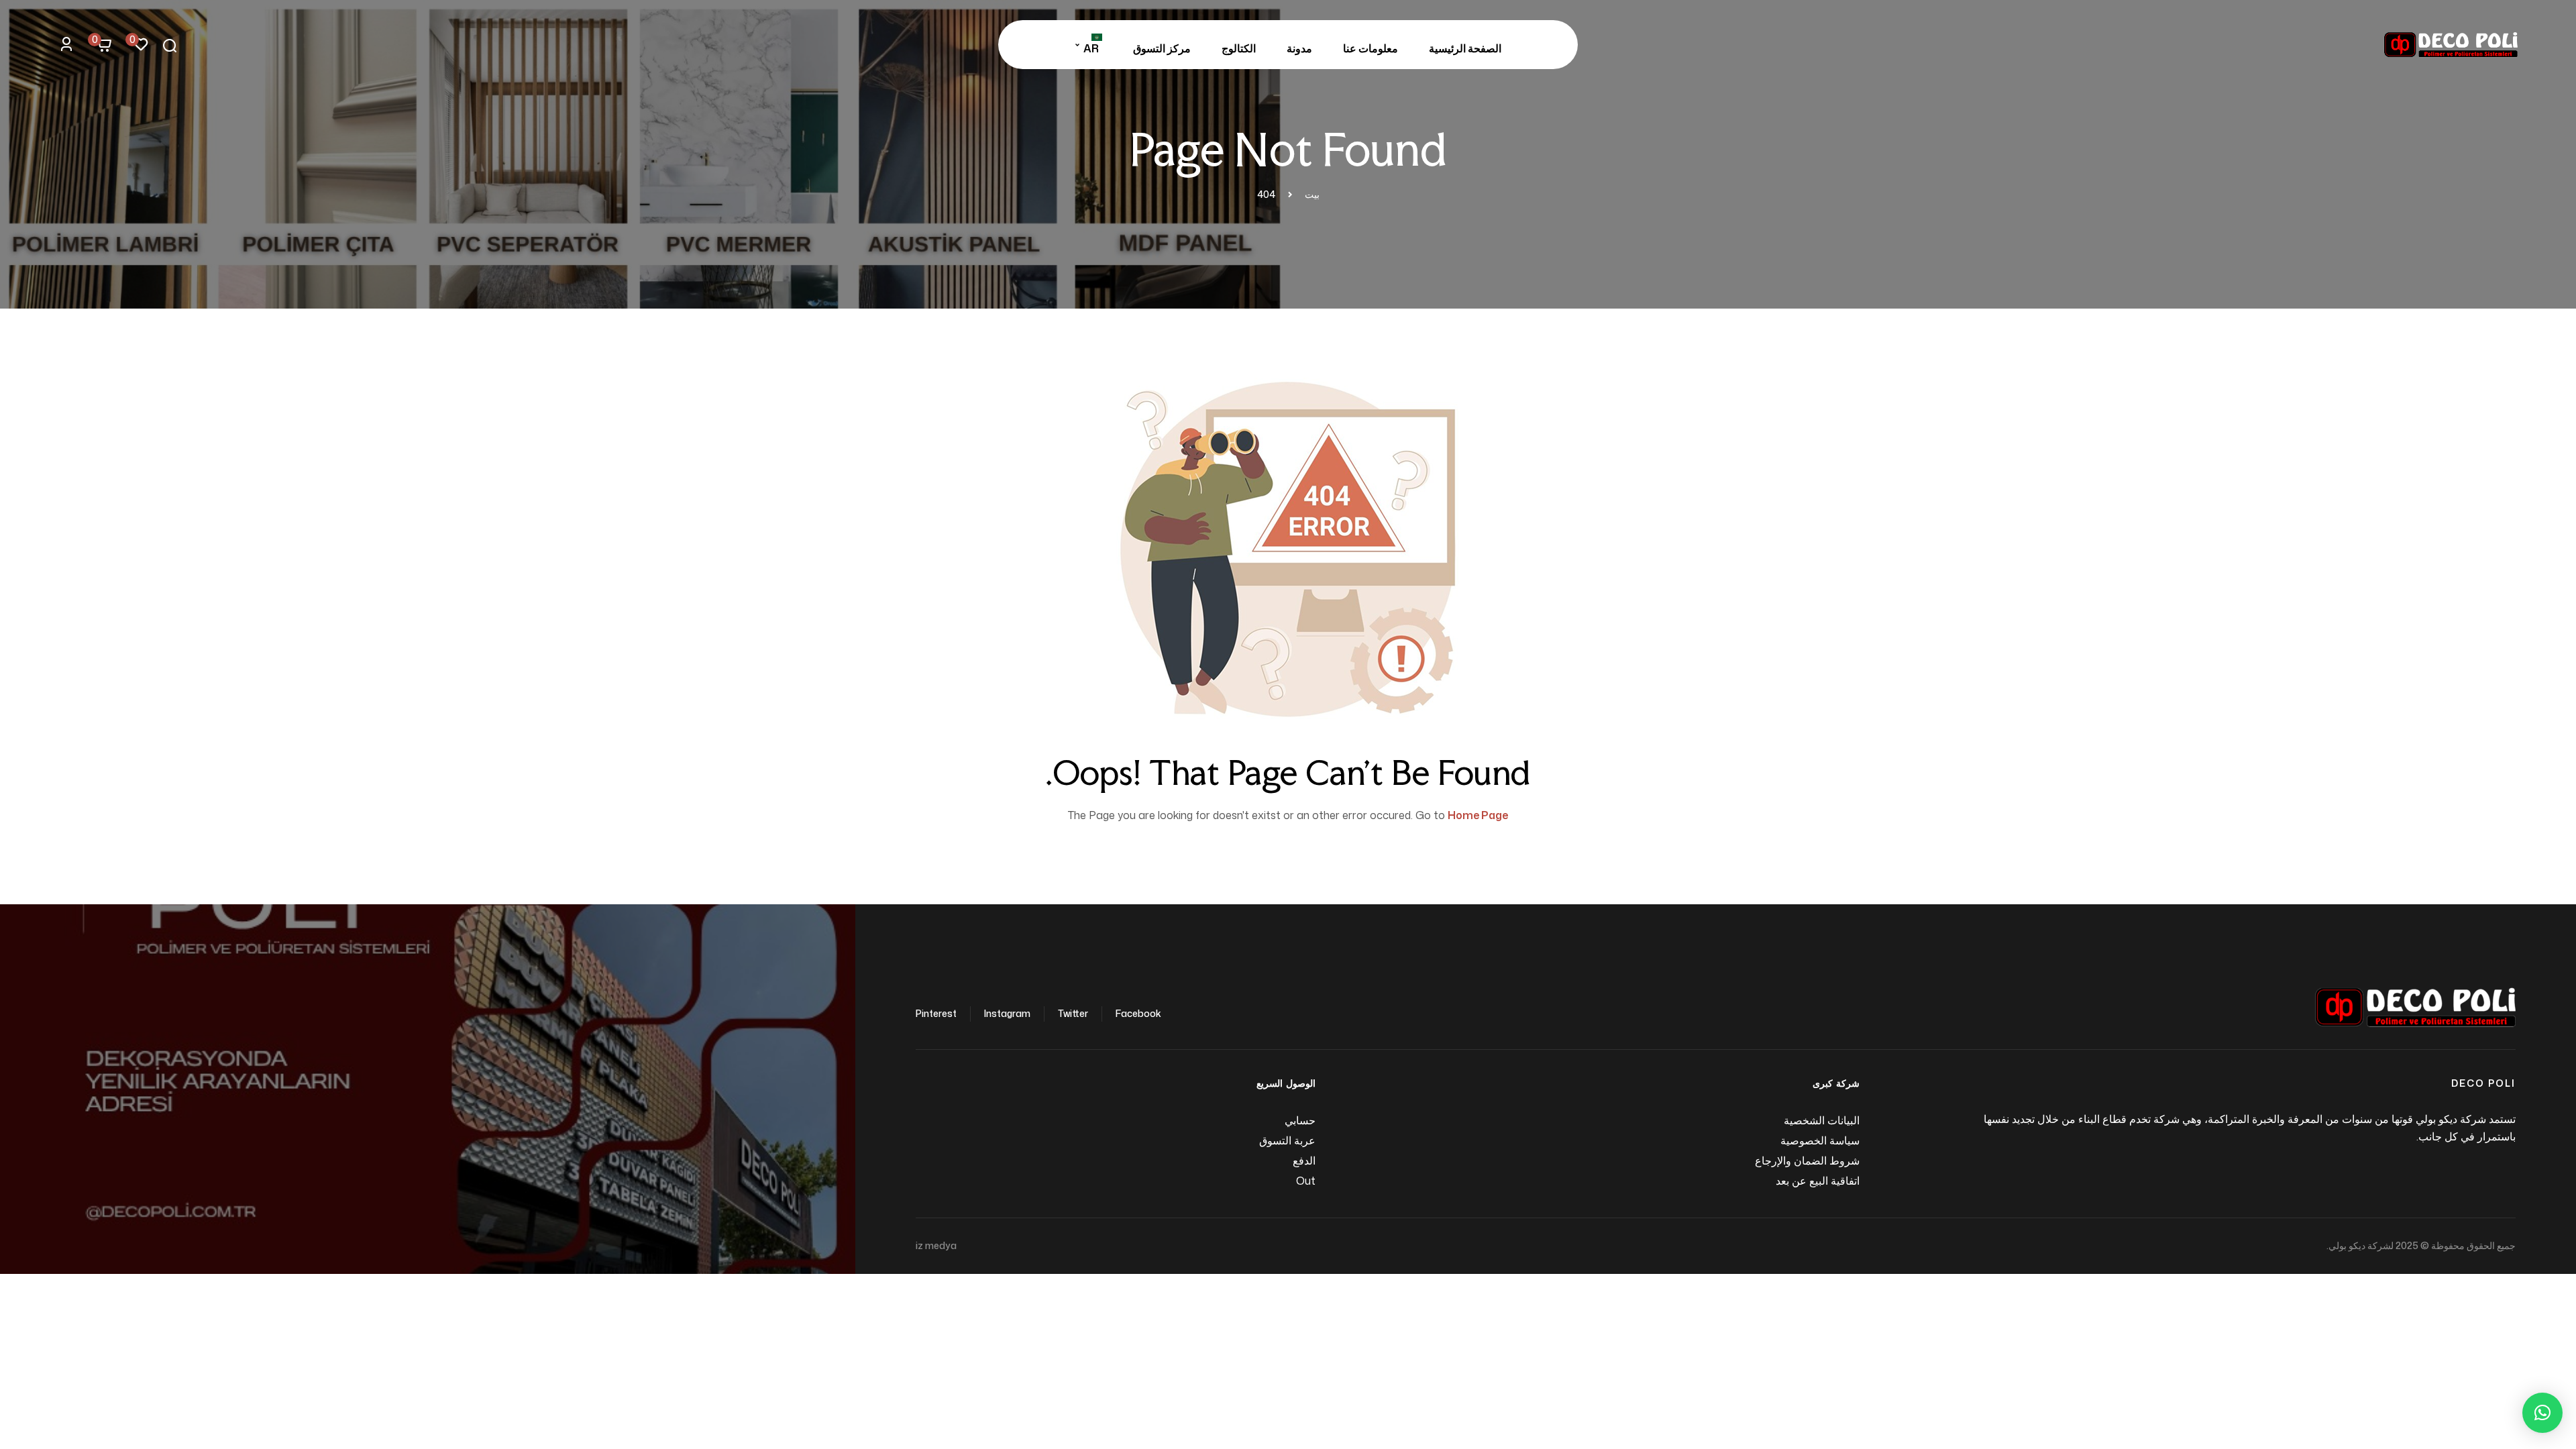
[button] (2542, 1413)
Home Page (1478, 815)
